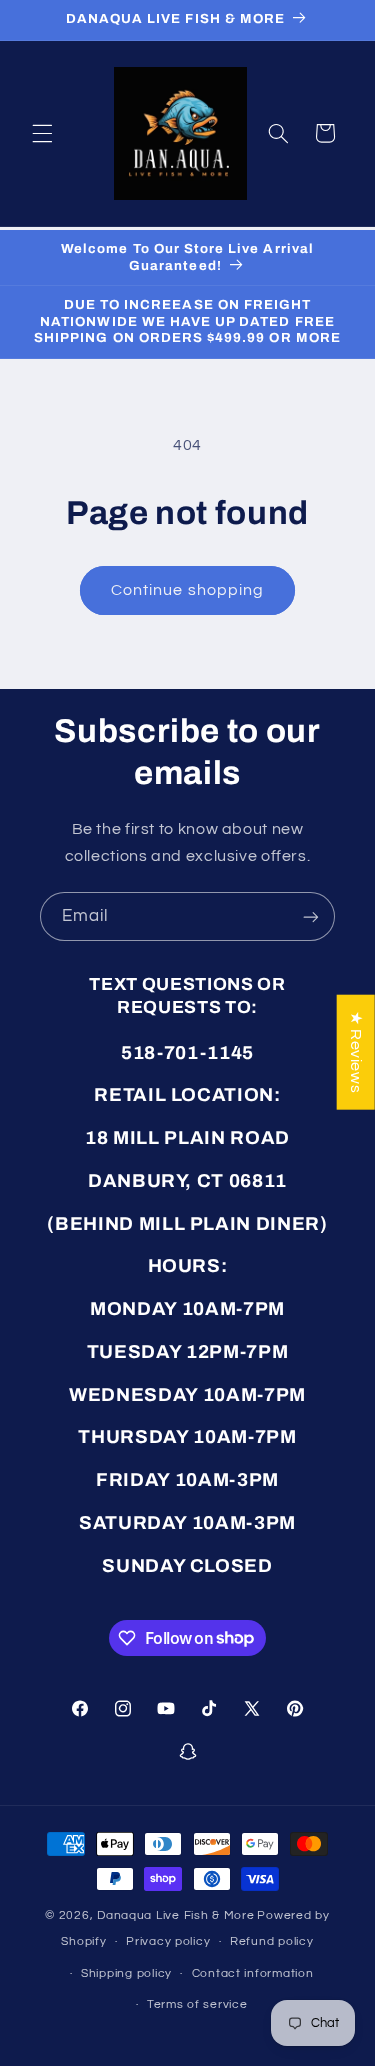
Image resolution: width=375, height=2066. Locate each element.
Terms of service (197, 2004)
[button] (42, 133)
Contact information (253, 1973)
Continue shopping (187, 590)
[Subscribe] (311, 916)
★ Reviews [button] (356, 1052)
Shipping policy (126, 1973)
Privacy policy (168, 1941)
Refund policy (272, 1941)
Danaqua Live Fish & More (176, 1915)
